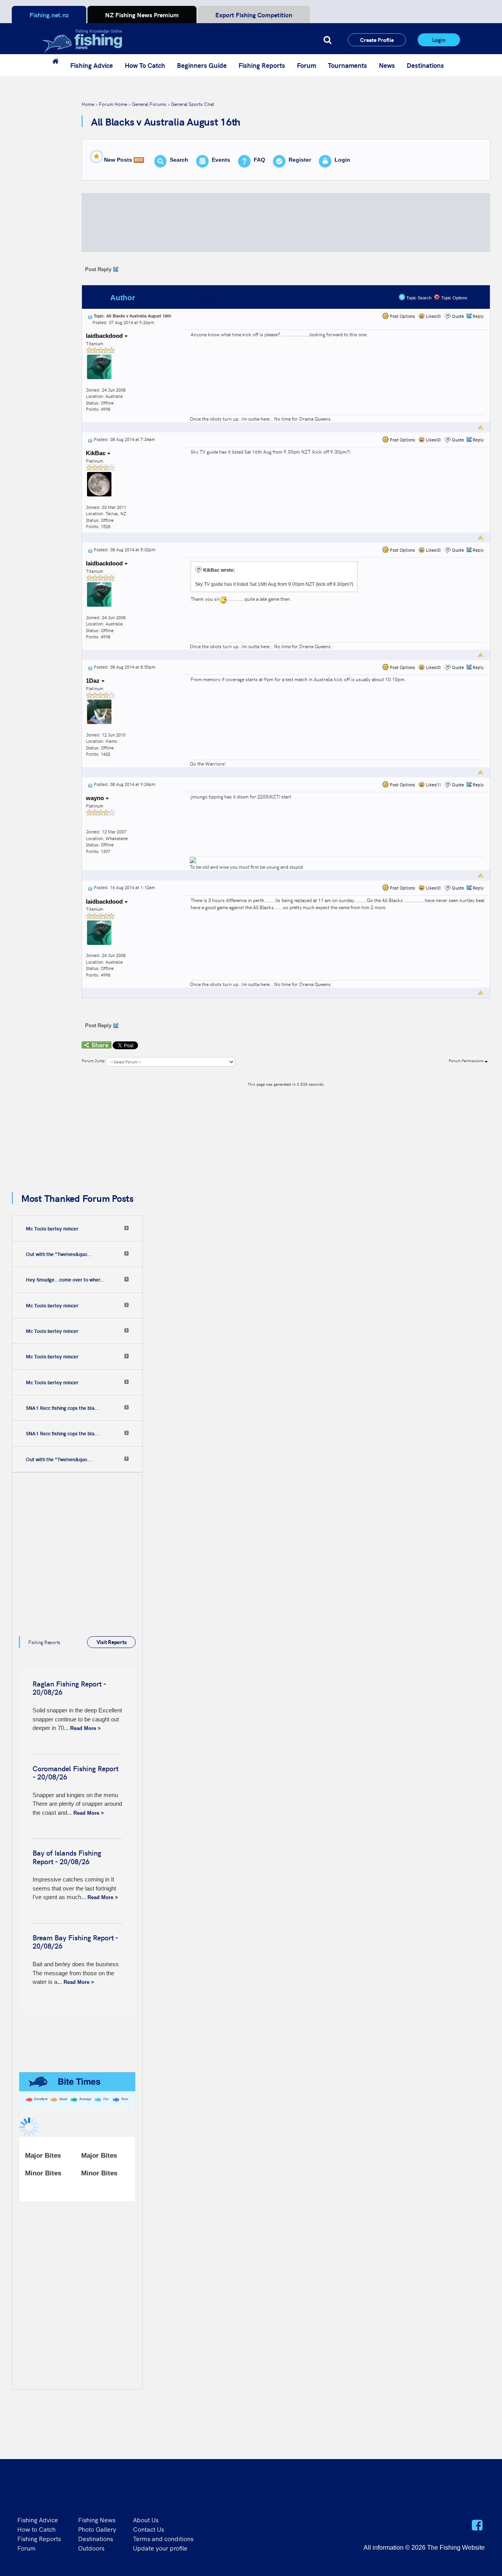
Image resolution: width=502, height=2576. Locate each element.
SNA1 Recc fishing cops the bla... (63, 1408)
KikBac (96, 453)
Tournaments (347, 65)
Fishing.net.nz (49, 15)
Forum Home (113, 104)
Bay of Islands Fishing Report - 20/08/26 (67, 1857)
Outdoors (91, 2548)
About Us (146, 2519)
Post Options (402, 316)
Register (300, 160)
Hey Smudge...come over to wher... (65, 1280)
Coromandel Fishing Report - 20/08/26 (75, 1773)
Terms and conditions (163, 2538)
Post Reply (98, 269)
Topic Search (418, 298)
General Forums (149, 104)
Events (221, 160)
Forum (306, 65)
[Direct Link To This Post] (90, 316)
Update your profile (160, 2548)
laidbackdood (105, 336)
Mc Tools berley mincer (52, 1229)
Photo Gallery (97, 2529)
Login (439, 40)
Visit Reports (112, 1642)
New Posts (118, 160)
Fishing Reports (262, 65)
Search (179, 160)
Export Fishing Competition (254, 15)
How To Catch (145, 65)
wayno (96, 798)
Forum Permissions (467, 1061)
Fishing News (97, 2519)
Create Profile (377, 40)
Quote (458, 316)
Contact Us (148, 2529)
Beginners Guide (202, 65)
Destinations (425, 65)
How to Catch (36, 2529)
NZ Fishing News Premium (142, 15)
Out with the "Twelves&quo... (59, 1254)
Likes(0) (433, 316)
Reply (478, 316)
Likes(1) (433, 785)
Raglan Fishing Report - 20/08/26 (69, 1688)
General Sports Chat (193, 104)
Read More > (85, 1728)
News (387, 65)
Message (212, 298)
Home (88, 104)
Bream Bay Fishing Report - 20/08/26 (75, 1942)
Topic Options (454, 298)
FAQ (259, 160)
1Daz (94, 681)
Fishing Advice (92, 65)
